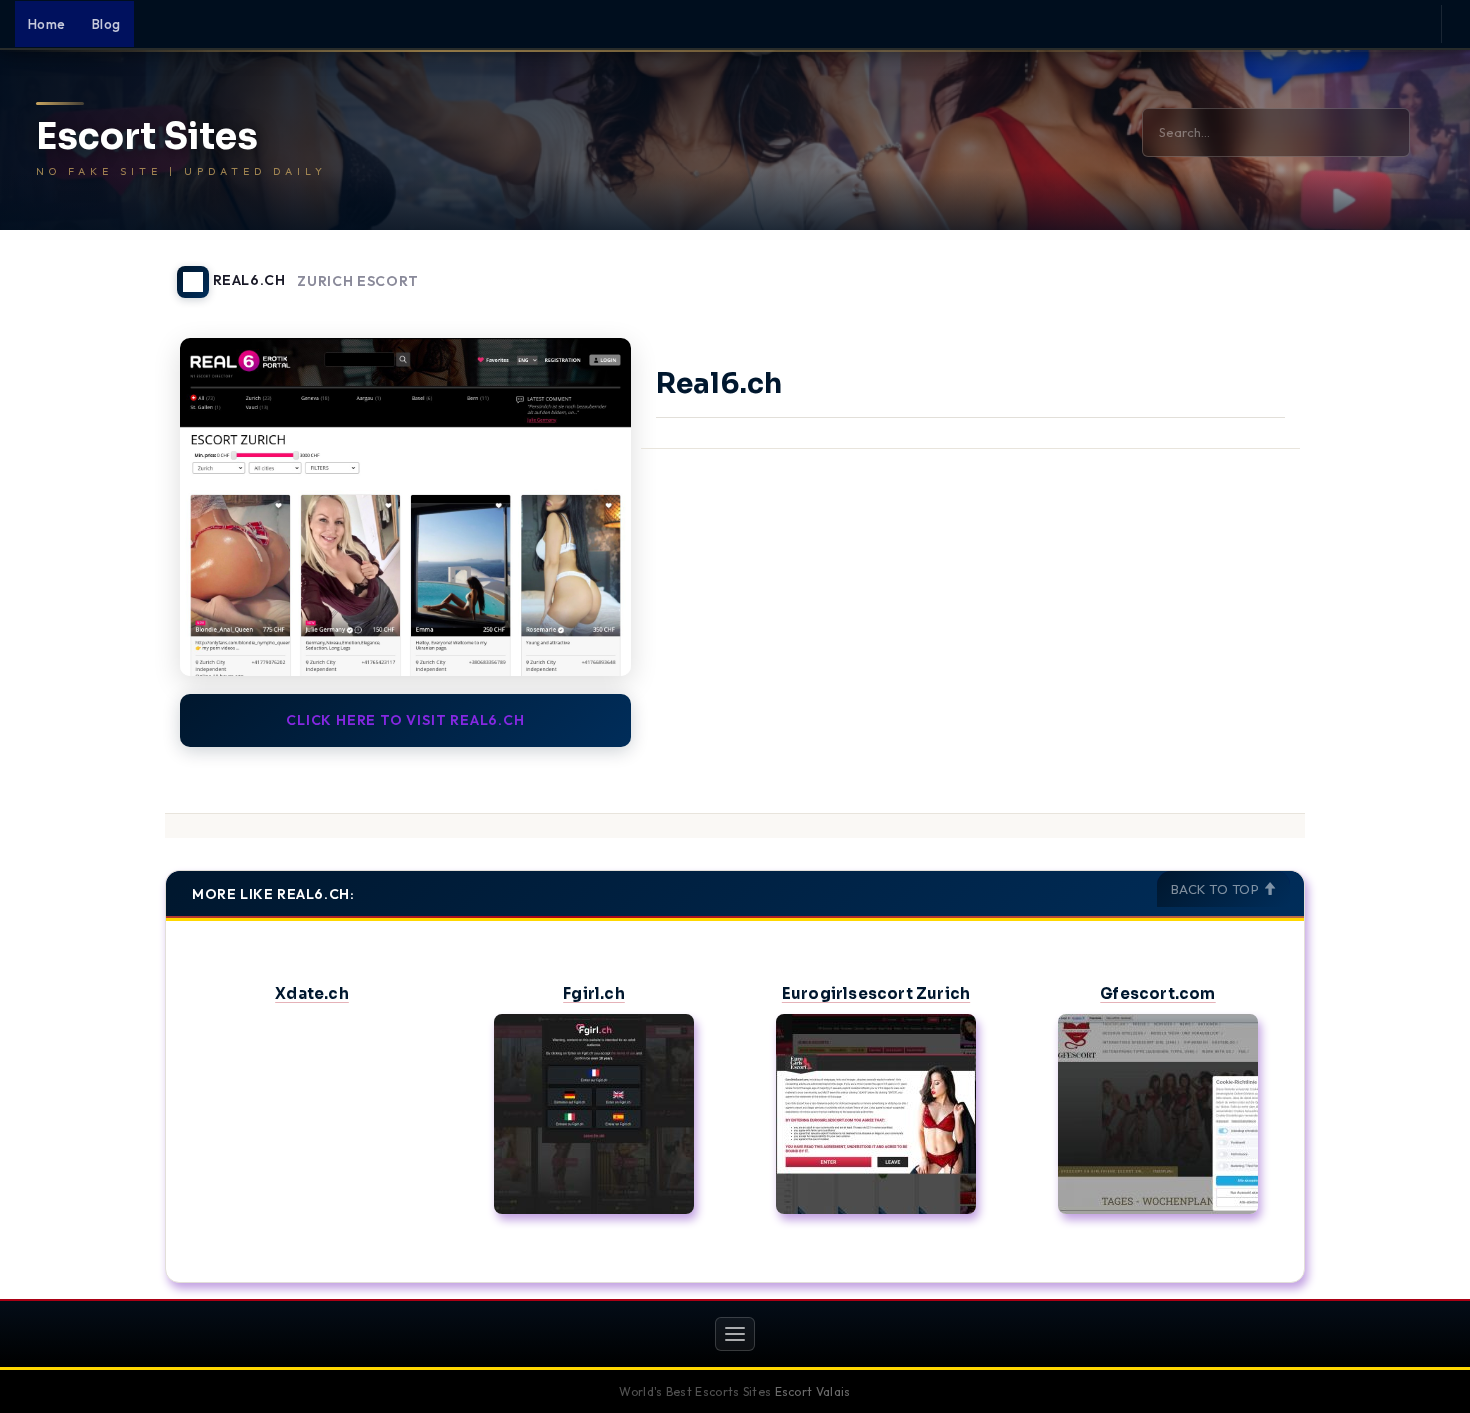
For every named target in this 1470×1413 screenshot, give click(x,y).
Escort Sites (147, 137)
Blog (106, 24)
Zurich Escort (357, 281)
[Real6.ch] (405, 507)
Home (47, 24)
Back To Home (1253, 270)
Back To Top (1217, 889)
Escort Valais (813, 1391)
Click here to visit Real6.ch (405, 720)
